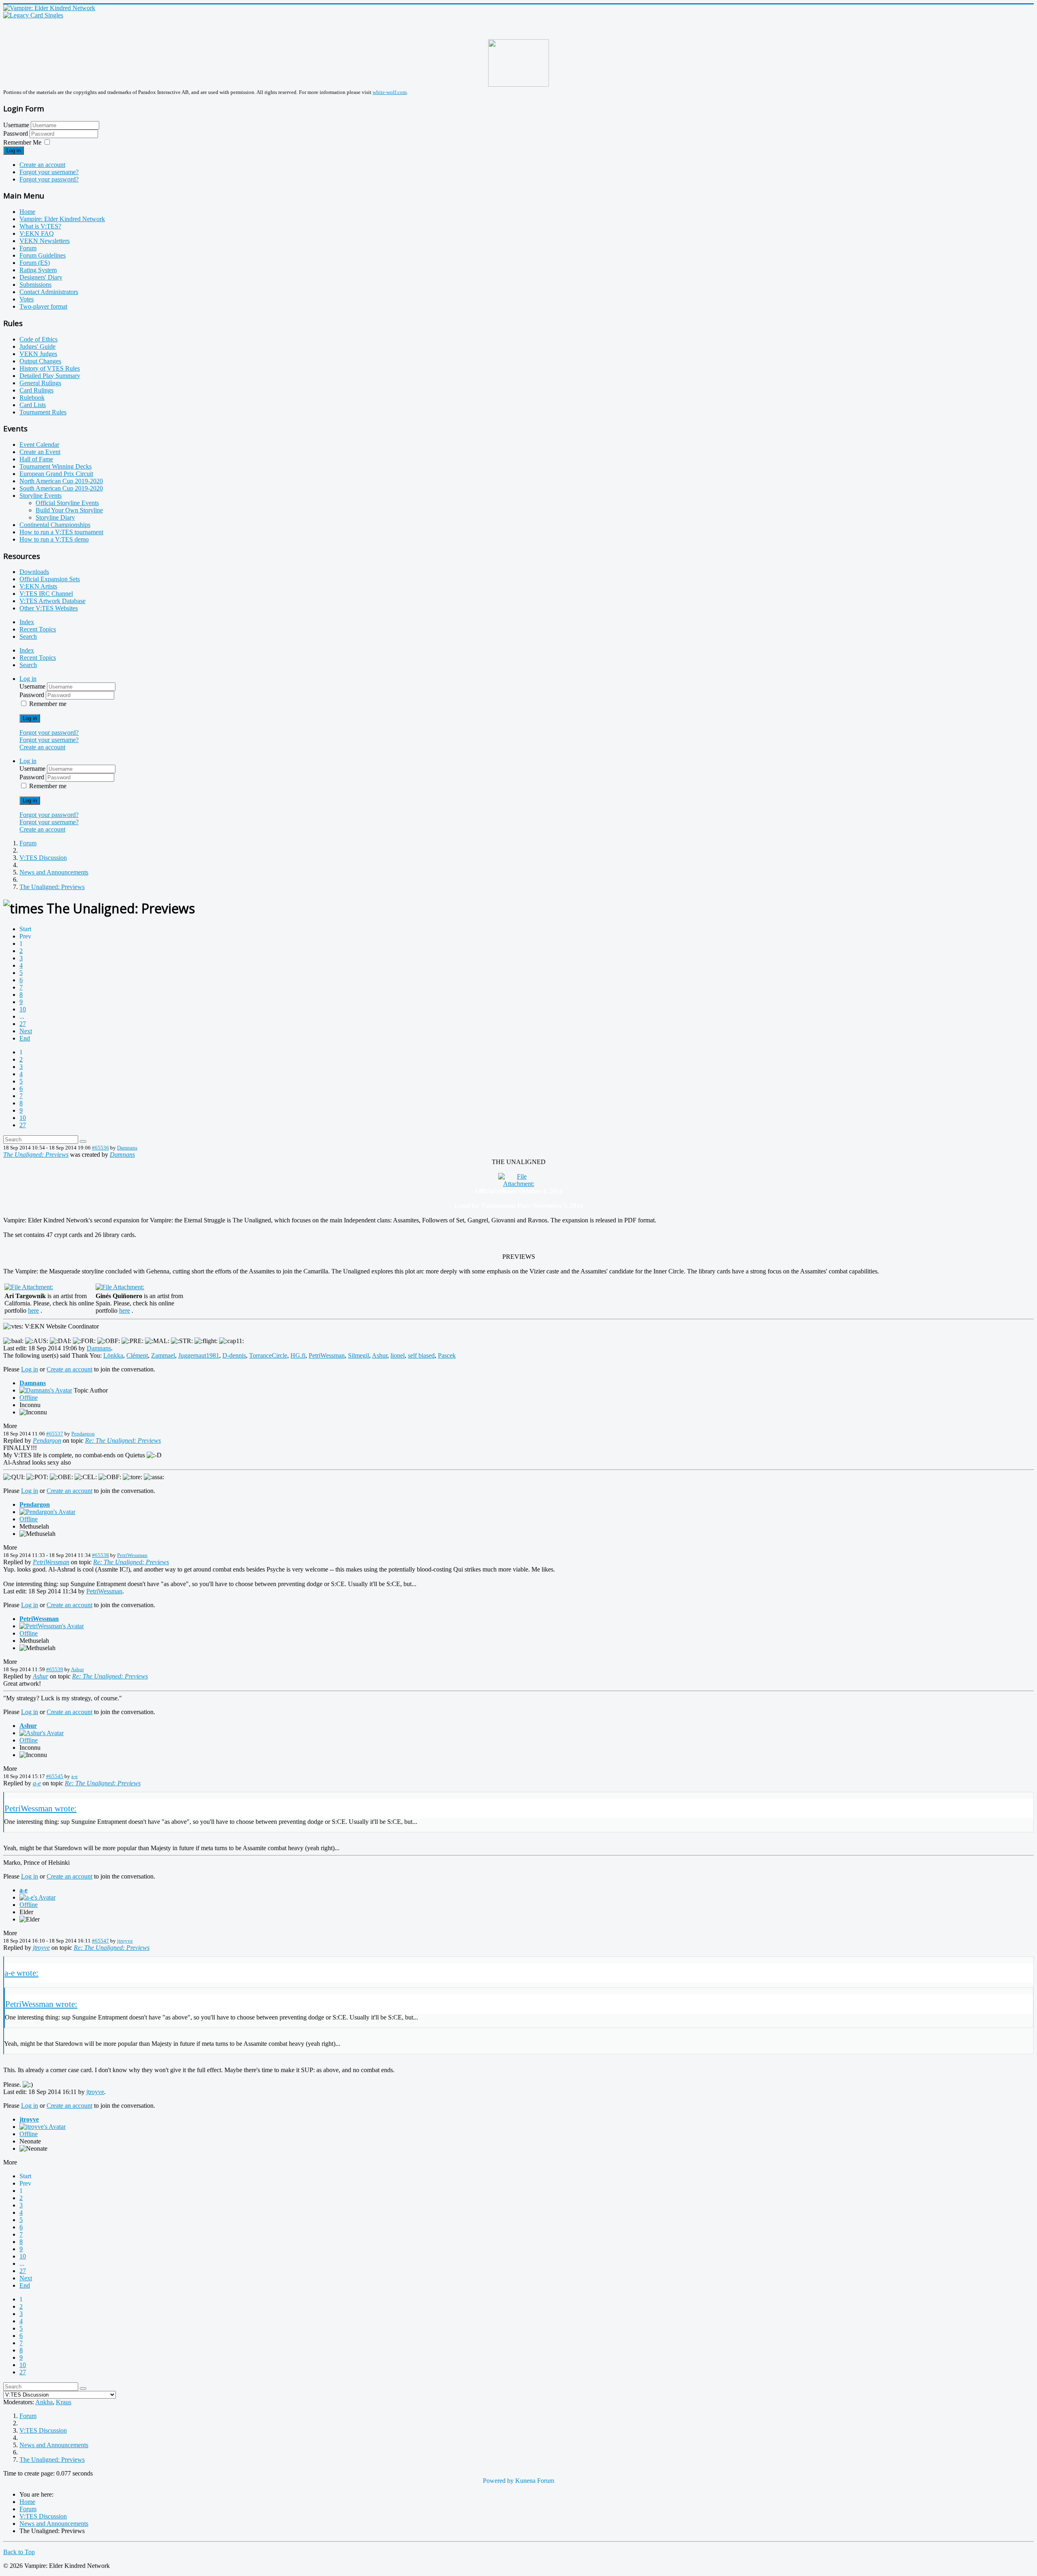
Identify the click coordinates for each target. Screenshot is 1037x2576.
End (25, 1038)
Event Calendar (39, 445)
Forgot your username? (49, 172)
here (33, 1310)
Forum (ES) (35, 263)
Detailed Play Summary (50, 376)
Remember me (48, 704)
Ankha (44, 2402)
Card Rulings (36, 390)
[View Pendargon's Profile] (47, 1512)
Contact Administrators (49, 292)
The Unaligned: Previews (36, 1155)
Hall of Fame (36, 459)
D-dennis (234, 1355)
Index (27, 622)
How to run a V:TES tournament (61, 532)
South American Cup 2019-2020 (61, 488)
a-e (75, 1776)
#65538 (100, 1555)
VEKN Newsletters (45, 241)
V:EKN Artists (38, 586)
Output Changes (40, 361)
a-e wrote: (21, 1973)
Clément (137, 1355)
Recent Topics (38, 629)
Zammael (163, 1355)
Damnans (127, 1148)
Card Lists (33, 405)
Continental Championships (55, 525)
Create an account (42, 165)
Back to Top (19, 2552)
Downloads (34, 572)
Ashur (380, 1355)
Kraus (64, 2402)
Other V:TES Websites (49, 608)
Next (26, 1031)
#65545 (55, 1776)
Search (28, 637)
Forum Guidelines (43, 255)
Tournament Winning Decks (55, 466)
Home (27, 212)
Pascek (447, 1355)
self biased (421, 1355)
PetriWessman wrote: (41, 1808)
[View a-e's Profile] (37, 1897)
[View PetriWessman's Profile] (52, 1626)
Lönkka (113, 1355)
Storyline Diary (55, 517)
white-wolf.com (390, 92)
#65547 (100, 1941)
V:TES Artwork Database (52, 601)
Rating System (38, 270)
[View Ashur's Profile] (42, 1733)
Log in (14, 150)
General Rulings (40, 383)
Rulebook (32, 398)
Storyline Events (41, 496)
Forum (28, 248)
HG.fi (298, 1355)
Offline (29, 1398)
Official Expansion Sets (50, 579)
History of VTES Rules (50, 368)
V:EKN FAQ (37, 234)
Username (16, 125)
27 (23, 1024)
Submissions (35, 285)
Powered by (498, 2481)
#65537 (55, 1434)
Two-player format (43, 306)
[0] (518, 1184)
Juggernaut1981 (199, 1355)
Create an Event (40, 452)
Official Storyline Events (67, 503)
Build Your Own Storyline (69, 510)
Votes (27, 299)
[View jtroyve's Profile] (43, 2127)
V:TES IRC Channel (46, 594)
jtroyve (125, 1941)
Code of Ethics (38, 339)
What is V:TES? (40, 226)
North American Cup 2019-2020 (61, 481)
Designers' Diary (41, 277)
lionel (398, 1355)
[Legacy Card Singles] (33, 15)
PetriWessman (327, 1355)
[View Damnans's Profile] (46, 1390)
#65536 (100, 1148)
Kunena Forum (535, 2481)
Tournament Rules (43, 412)
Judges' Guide (37, 347)
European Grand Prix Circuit (56, 474)
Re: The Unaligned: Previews (123, 1440)
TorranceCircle (268, 1355)
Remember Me (22, 142)
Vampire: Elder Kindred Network (62, 219)
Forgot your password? (49, 179)
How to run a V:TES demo (54, 539)
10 (23, 1009)
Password (16, 133)
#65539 (55, 1669)
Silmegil (358, 1355)
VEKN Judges (38, 354)
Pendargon (83, 1434)
